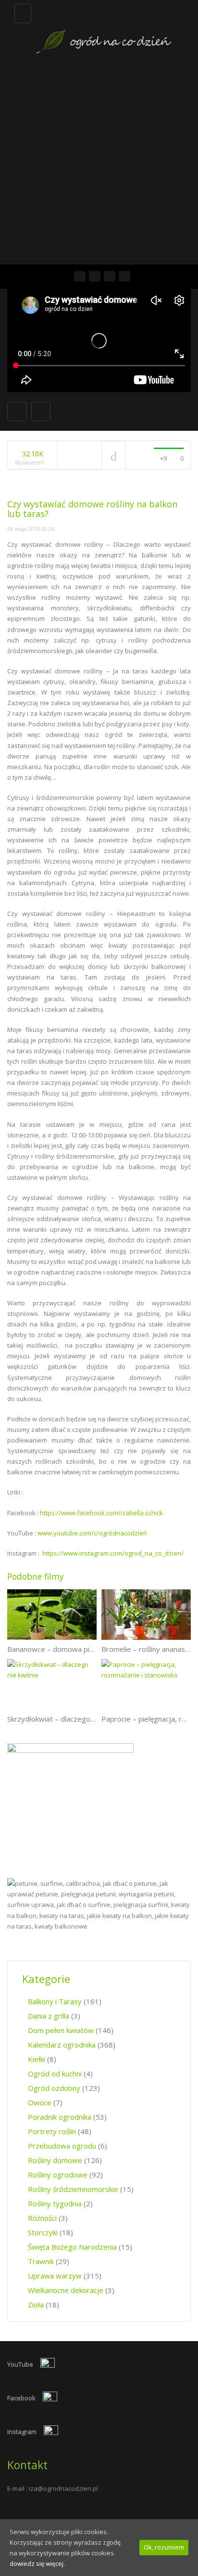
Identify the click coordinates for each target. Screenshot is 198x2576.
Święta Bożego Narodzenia (72, 2247)
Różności (42, 2218)
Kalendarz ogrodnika (62, 2045)
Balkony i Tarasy (55, 2001)
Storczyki (43, 2232)
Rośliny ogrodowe (58, 2175)
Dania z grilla (49, 2016)
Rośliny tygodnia (55, 2203)
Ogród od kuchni (55, 2074)
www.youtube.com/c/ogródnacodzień (92, 1533)
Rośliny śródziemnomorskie (73, 2189)
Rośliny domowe (55, 2160)
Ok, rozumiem (164, 2547)
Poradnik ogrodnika (60, 2117)
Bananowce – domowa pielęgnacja (64, 1649)
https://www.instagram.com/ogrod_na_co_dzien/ (113, 1553)
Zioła (36, 2305)
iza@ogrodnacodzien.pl (63, 2488)
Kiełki (37, 2059)
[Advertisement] (99, 160)
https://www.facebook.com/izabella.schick (101, 1513)
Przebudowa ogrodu (62, 2146)
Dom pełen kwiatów (61, 2030)
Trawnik (41, 2261)
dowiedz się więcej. (37, 2563)
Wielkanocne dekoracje (66, 2290)
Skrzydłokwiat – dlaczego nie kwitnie (67, 1719)
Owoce (40, 2102)
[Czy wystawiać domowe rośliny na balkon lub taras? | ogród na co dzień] (104, 28)
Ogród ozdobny (54, 2088)
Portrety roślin (52, 2131)
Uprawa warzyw (55, 2276)
